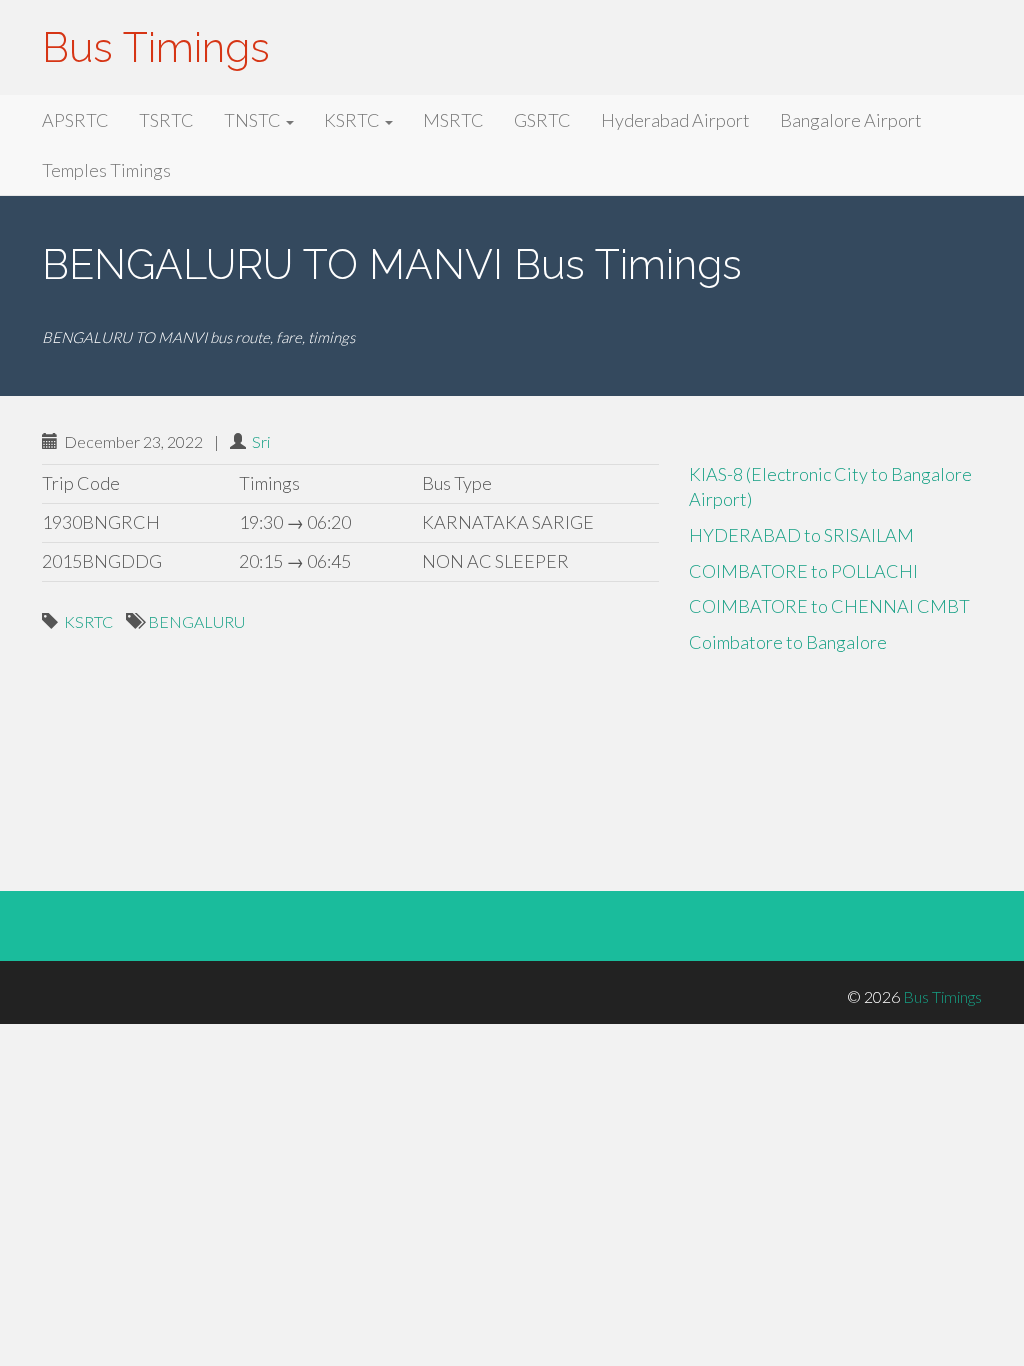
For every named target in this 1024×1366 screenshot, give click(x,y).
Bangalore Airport (851, 120)
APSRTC (75, 120)
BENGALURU (196, 621)
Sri (261, 441)
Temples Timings (106, 170)
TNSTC (254, 120)
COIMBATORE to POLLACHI (803, 571)
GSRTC (542, 120)
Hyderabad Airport (675, 120)
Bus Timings (156, 47)
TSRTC (166, 120)
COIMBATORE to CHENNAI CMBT (829, 606)
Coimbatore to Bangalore (788, 642)
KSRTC (353, 120)
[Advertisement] (350, 735)
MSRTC (453, 120)
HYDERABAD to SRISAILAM (801, 535)
